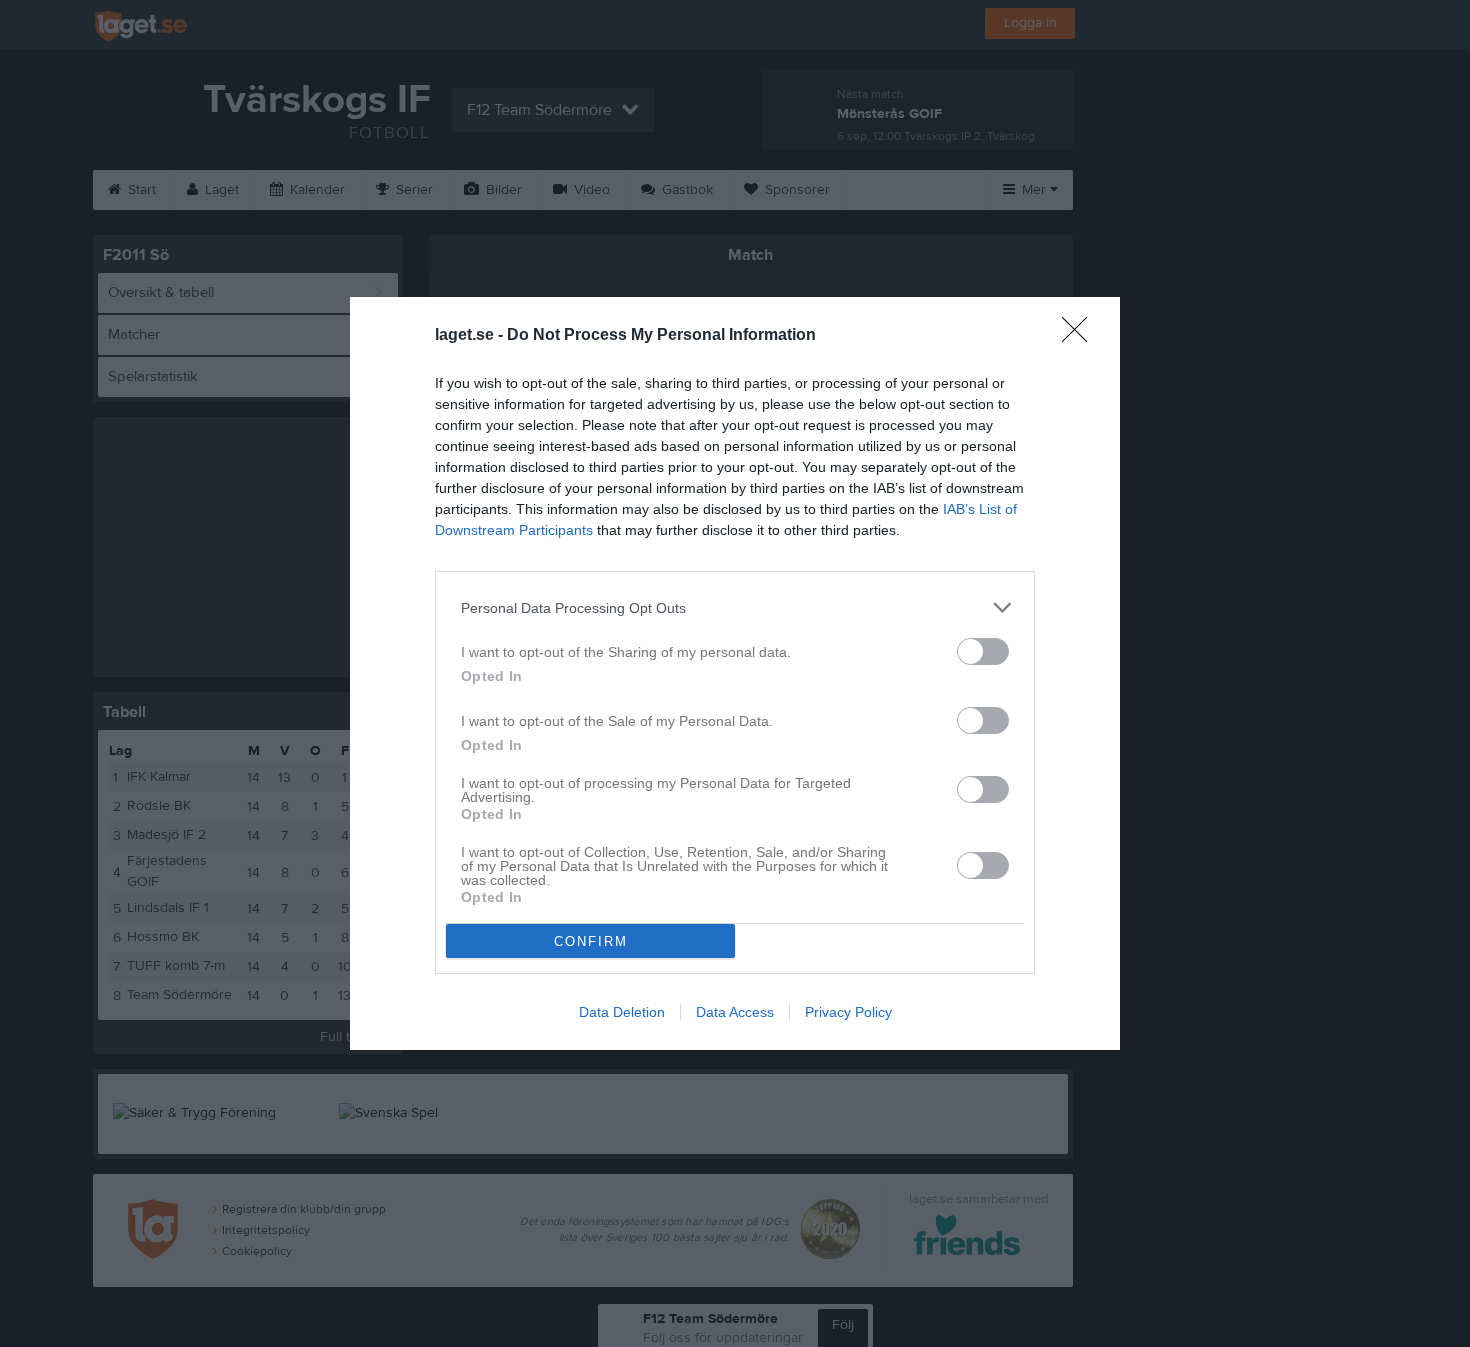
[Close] (1081, 336)
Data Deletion (622, 1012)
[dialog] (735, 673)
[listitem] (735, 607)
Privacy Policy (848, 1012)
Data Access (735, 1012)
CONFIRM (591, 941)
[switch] (983, 651)
